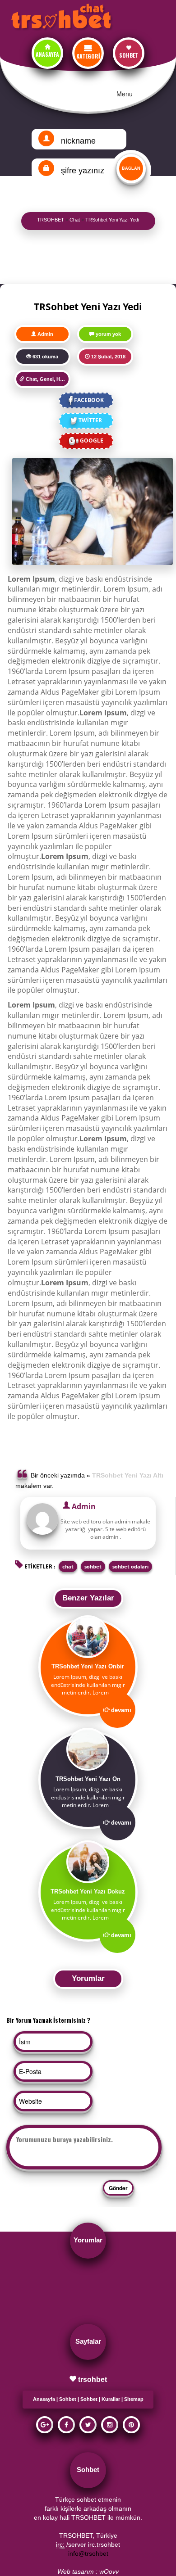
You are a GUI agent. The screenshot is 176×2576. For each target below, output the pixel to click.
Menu (125, 94)
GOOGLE (92, 441)
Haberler (66, 379)
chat (68, 1566)
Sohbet (68, 2399)
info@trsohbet (88, 2553)
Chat (31, 379)
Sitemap (134, 2399)
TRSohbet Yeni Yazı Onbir (88, 1666)
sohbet (93, 1566)
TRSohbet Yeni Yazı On (88, 1779)
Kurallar (111, 2399)
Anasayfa (44, 2399)
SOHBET (129, 55)
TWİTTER (90, 420)
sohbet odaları (130, 1566)
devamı (121, 1710)
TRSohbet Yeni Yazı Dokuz (88, 1891)
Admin (45, 334)
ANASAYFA (47, 54)
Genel (47, 379)
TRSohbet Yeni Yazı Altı (128, 1475)
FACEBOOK (89, 400)
